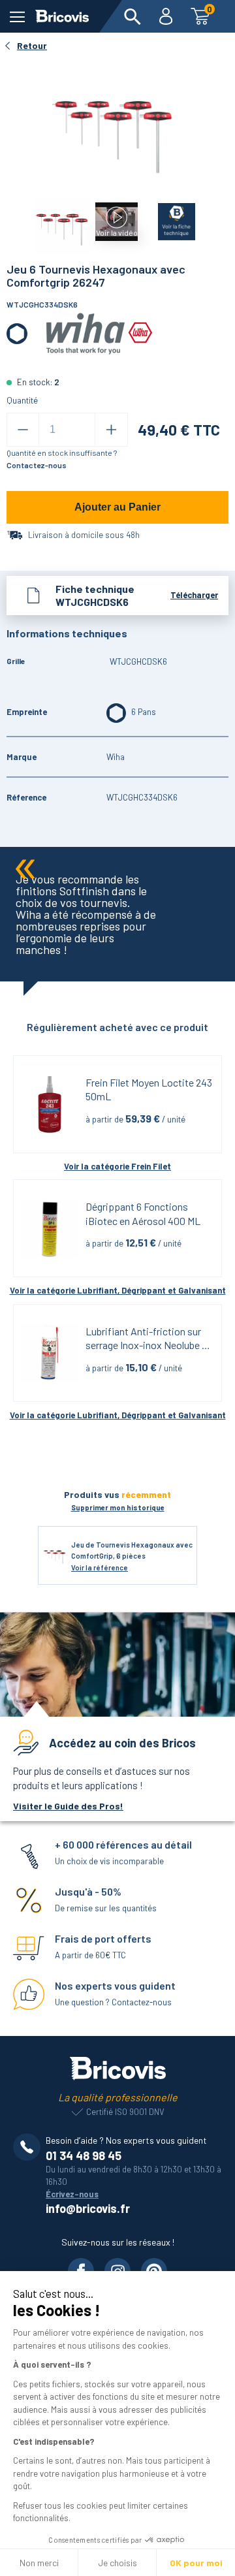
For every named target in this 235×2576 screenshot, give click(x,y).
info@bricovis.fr (88, 2208)
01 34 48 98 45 (84, 2155)
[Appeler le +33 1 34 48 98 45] (29, 2147)
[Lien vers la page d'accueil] (62, 16)
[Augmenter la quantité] (111, 430)
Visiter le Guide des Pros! (68, 1806)
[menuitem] (133, 16)
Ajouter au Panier (117, 507)
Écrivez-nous (72, 2194)
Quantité (22, 400)
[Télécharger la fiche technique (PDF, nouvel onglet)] (169, 219)
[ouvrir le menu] (17, 17)
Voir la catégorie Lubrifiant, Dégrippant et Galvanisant (118, 1290)
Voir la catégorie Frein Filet (117, 1166)
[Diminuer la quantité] (23, 430)
